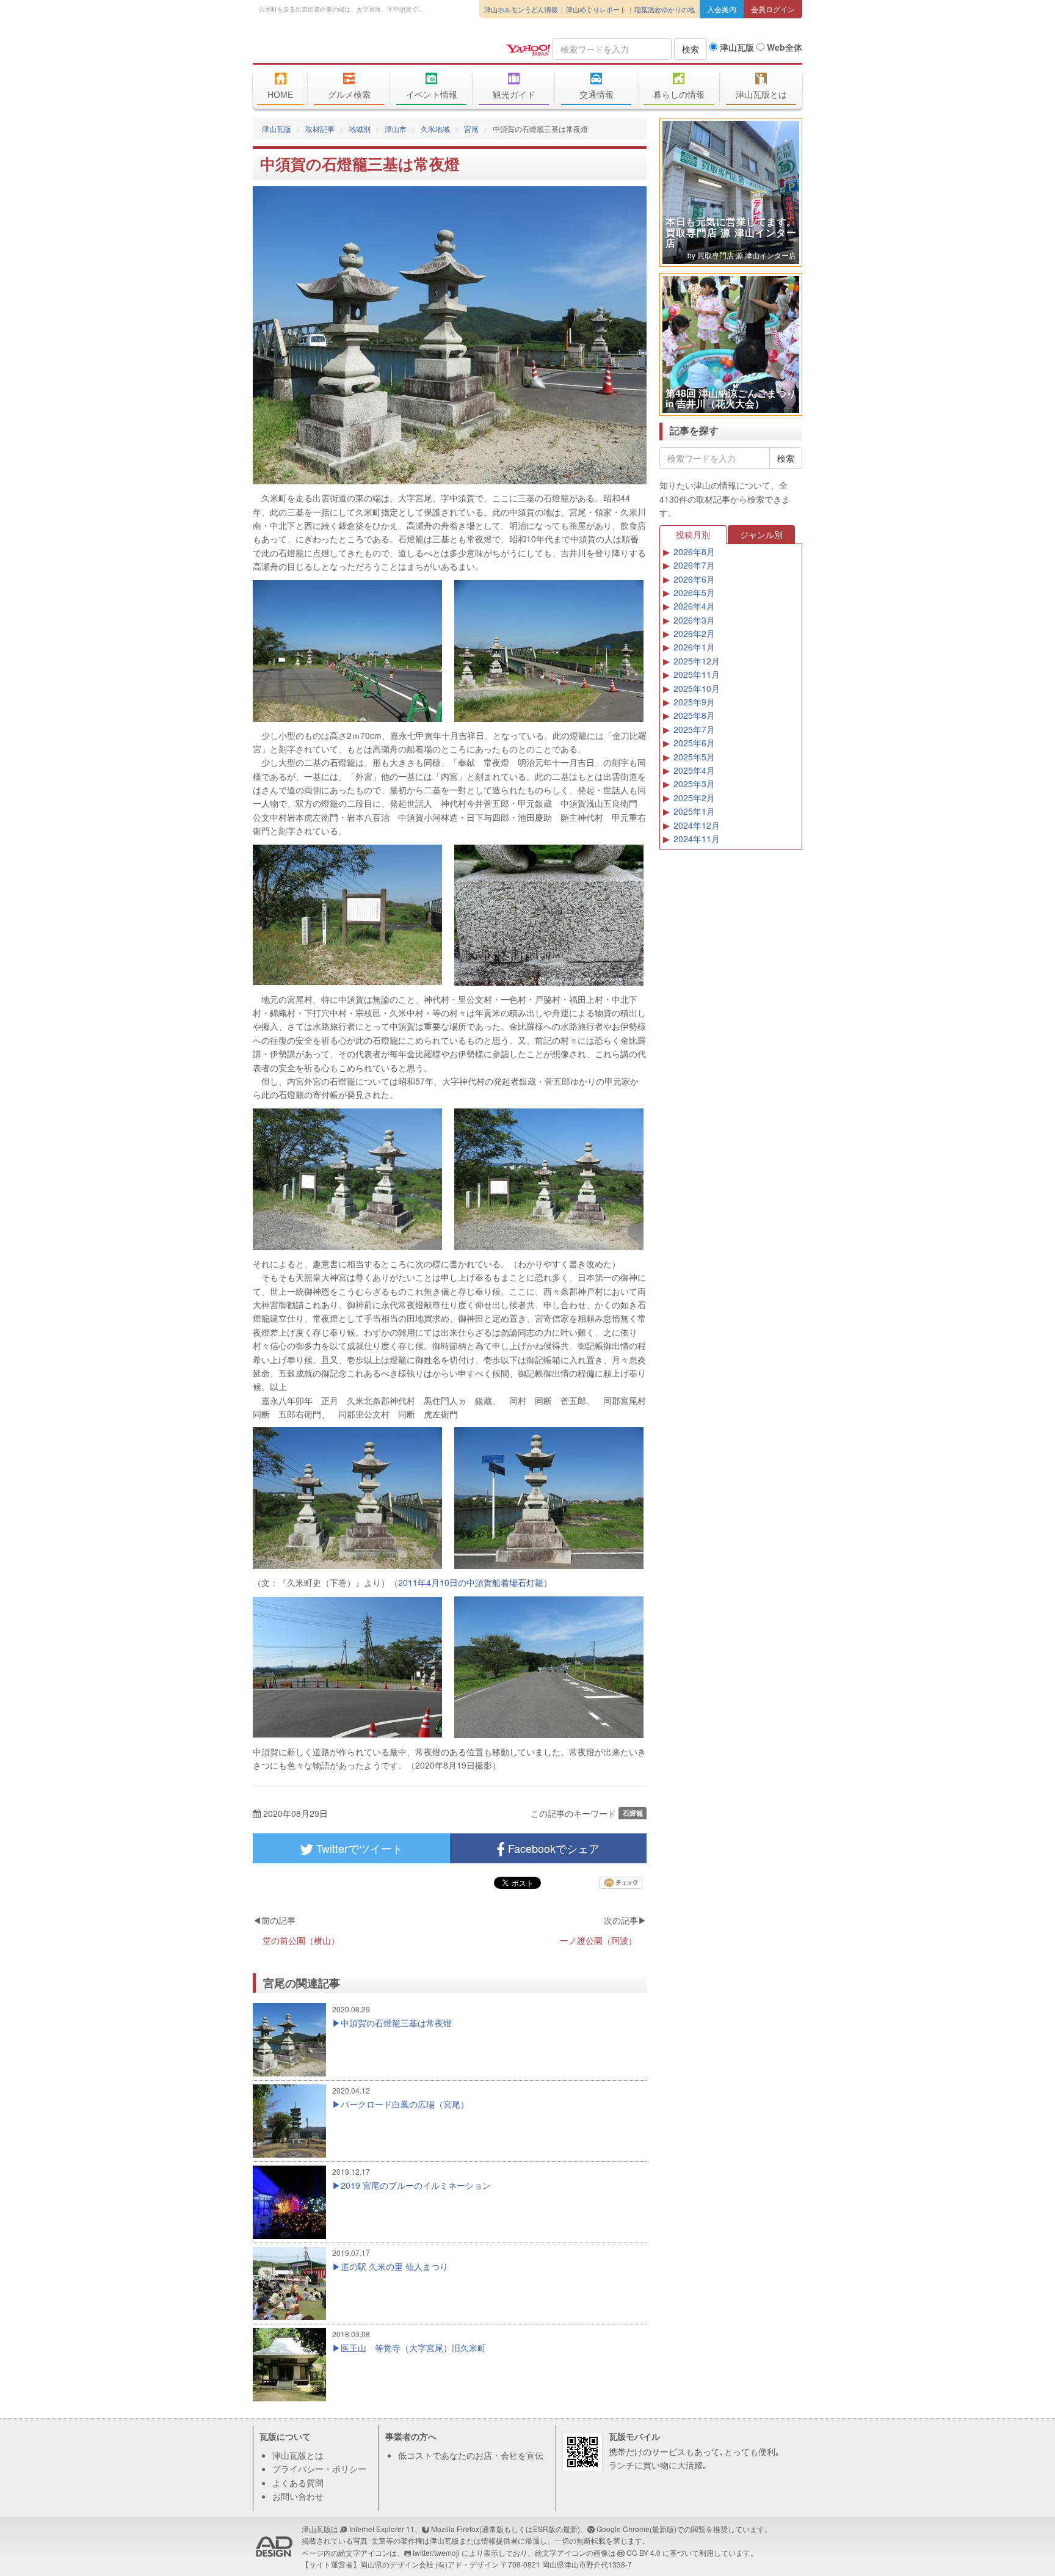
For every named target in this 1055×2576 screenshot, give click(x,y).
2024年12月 (697, 825)
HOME (280, 95)
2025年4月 (694, 770)
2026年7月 (694, 565)
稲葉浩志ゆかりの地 (665, 9)
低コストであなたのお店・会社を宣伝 (471, 2455)
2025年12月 (697, 661)
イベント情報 (432, 95)
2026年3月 (694, 620)
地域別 (360, 129)
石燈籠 (633, 1813)
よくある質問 (298, 2483)
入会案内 (722, 9)
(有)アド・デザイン (467, 2564)
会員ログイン (773, 9)
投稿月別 (693, 534)
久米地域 (435, 129)
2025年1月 (694, 811)
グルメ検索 (349, 95)
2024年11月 (697, 839)
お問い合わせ (298, 2496)
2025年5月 (694, 757)
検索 (691, 49)
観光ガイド (514, 95)
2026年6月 (694, 579)
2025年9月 (694, 702)
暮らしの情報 (679, 95)
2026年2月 (694, 633)
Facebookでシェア (552, 1848)
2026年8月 (694, 551)
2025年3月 (694, 784)
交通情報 (596, 95)
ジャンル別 (761, 534)
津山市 (396, 129)
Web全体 (783, 47)
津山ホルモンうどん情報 (521, 9)
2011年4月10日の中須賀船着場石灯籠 (471, 1582)
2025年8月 (694, 715)
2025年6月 (694, 743)
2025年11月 (697, 674)
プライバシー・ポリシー (319, 2469)
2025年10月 (697, 688)
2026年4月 (694, 606)
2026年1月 (694, 647)
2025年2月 (694, 798)
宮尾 (471, 129)
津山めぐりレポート (596, 9)
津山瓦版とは (761, 95)
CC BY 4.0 (644, 2552)
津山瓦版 (341, 47)
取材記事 (320, 129)
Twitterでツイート (358, 1848)
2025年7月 (694, 729)
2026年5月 (694, 592)
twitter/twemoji (436, 2552)
